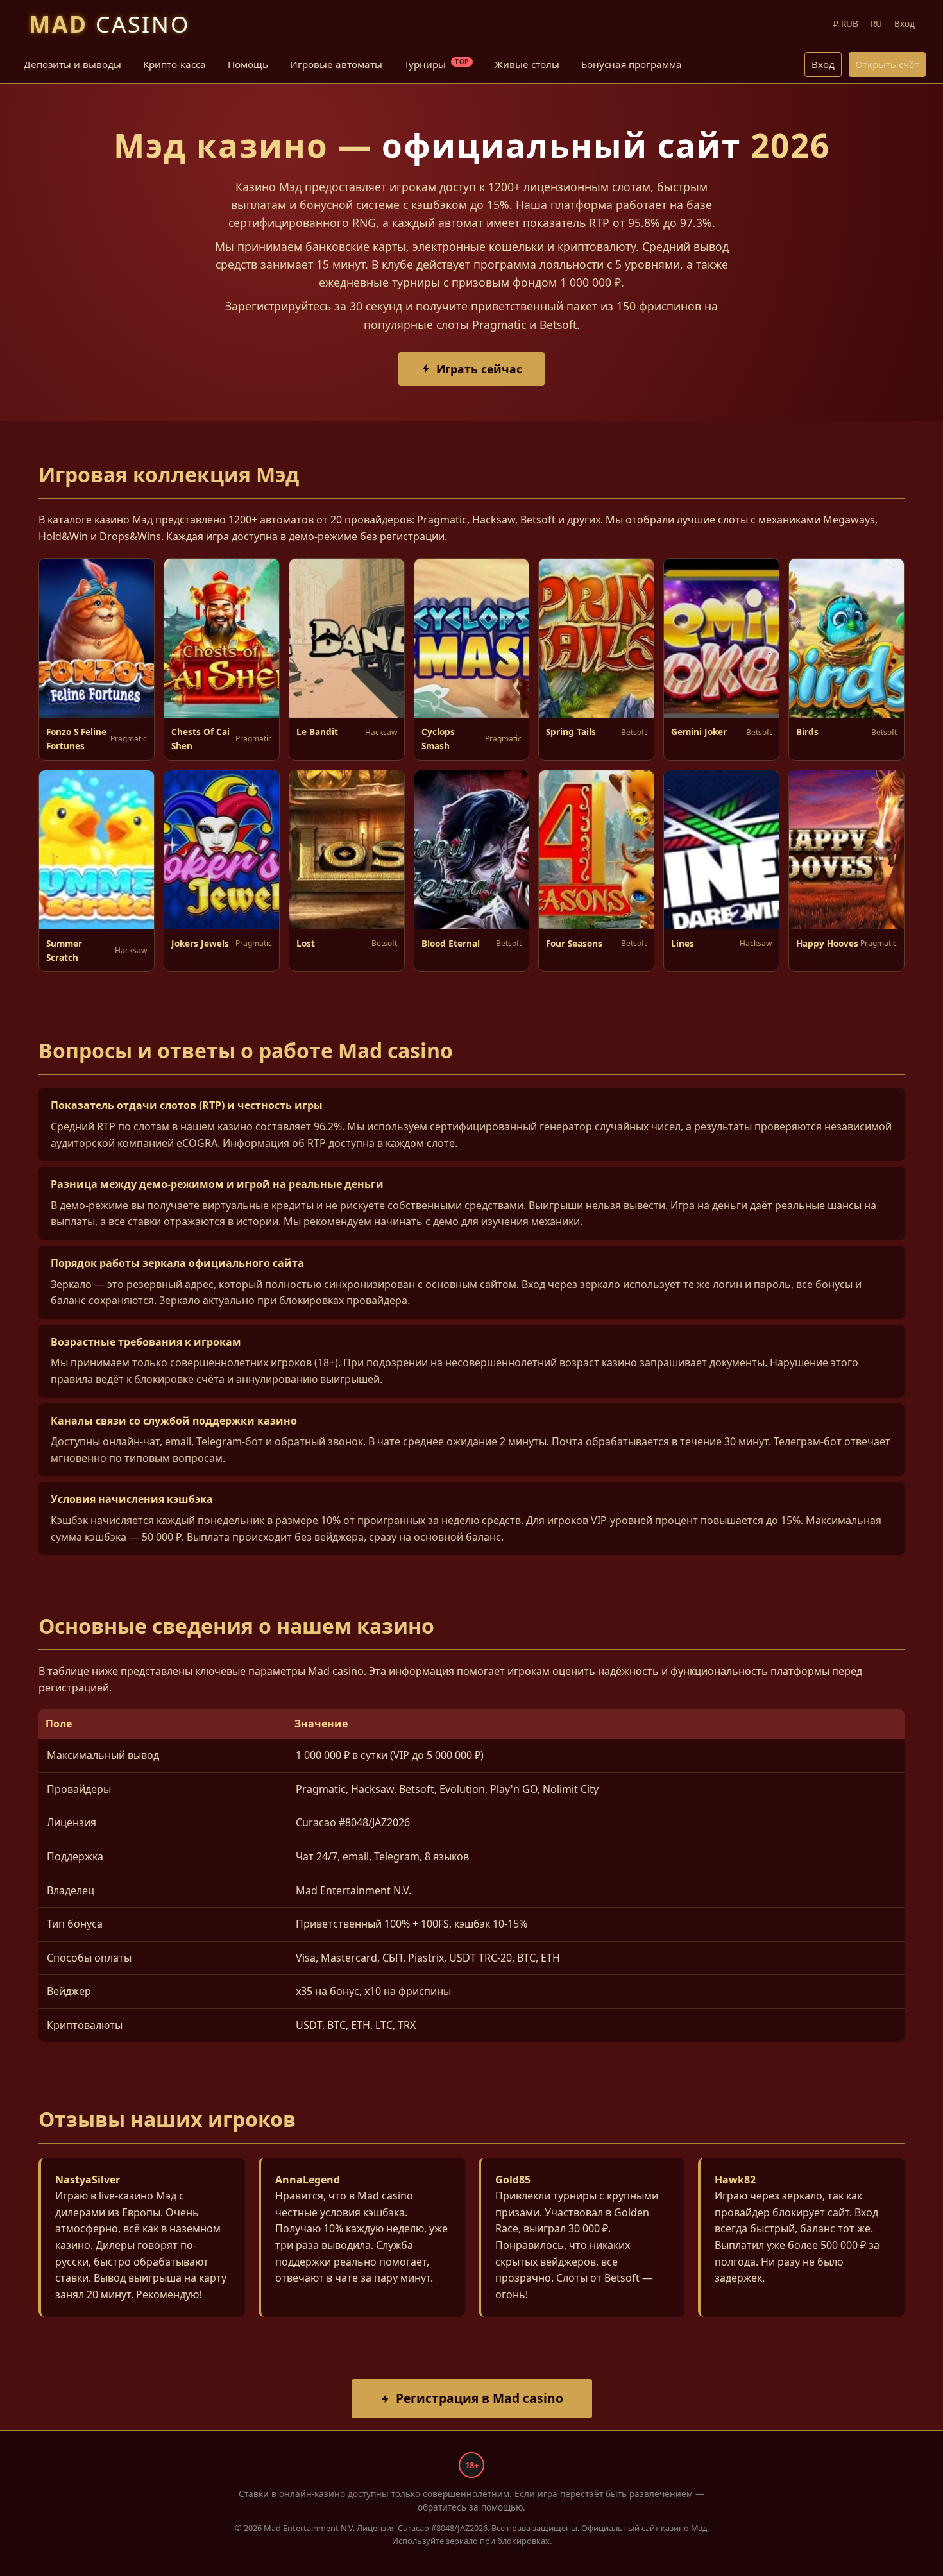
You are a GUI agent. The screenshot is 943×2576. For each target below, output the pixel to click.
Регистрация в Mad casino (480, 2398)
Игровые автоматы (336, 64)
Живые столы (527, 64)
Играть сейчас (479, 369)
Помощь (248, 64)
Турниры (437, 64)
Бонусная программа (632, 64)
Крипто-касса (174, 64)
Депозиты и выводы (72, 64)
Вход (823, 64)
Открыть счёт (887, 64)
